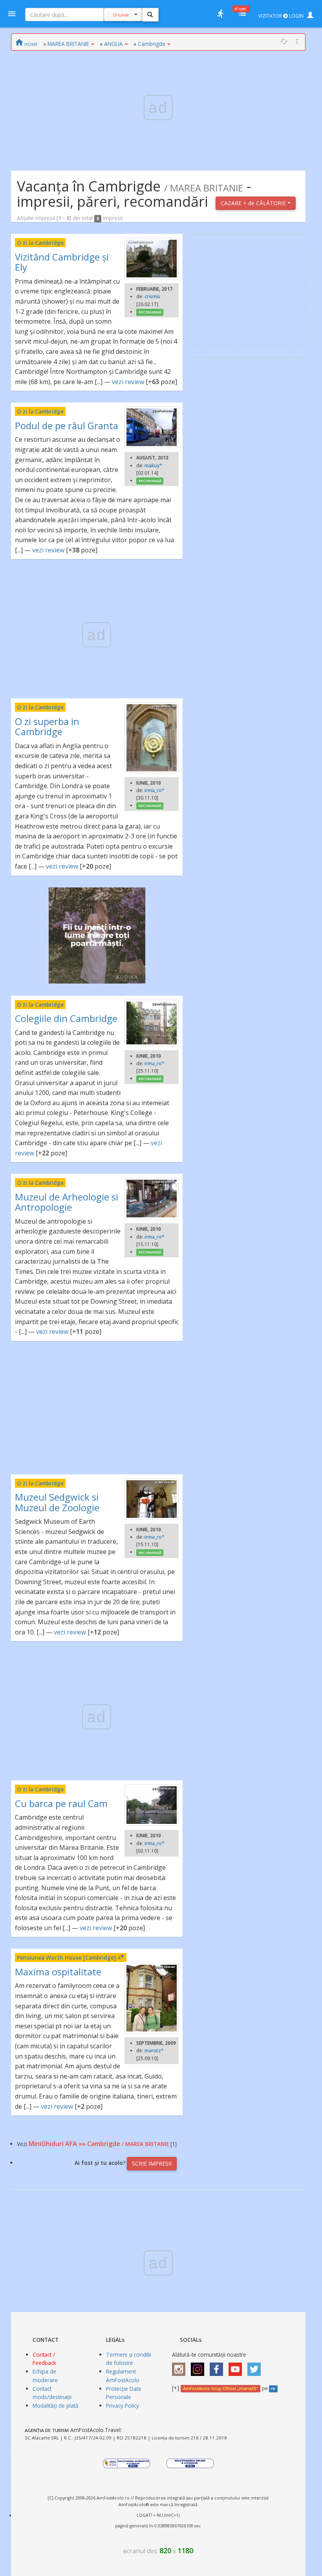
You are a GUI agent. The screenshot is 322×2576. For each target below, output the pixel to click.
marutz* (154, 2050)
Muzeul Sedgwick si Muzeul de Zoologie (57, 1502)
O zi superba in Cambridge (47, 726)
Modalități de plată (56, 2406)
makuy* (153, 465)
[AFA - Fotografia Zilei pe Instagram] (199, 2367)
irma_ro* (155, 790)
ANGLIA (113, 44)
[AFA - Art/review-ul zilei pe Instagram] (181, 2367)
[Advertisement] (97, 1408)
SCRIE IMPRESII (152, 2163)
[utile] (220, 14)
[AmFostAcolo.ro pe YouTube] (237, 2367)
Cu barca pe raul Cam (61, 1803)
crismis (152, 296)
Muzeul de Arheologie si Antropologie (67, 1202)
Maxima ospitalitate (58, 1972)
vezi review (128, 382)
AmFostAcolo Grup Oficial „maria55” (220, 2388)
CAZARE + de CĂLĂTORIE (254, 203)
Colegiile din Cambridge (66, 1018)
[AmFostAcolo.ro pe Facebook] (218, 2367)
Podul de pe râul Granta (67, 425)
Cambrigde (152, 44)
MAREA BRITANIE (68, 44)
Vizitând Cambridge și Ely (62, 262)
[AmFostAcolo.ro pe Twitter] (256, 2367)
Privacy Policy (123, 2406)
